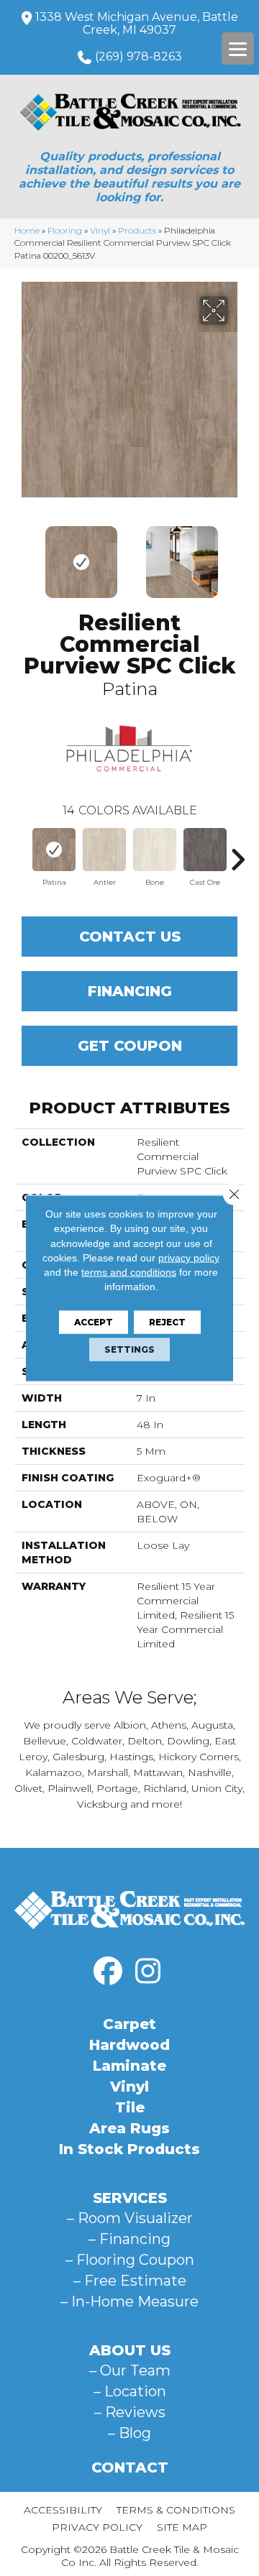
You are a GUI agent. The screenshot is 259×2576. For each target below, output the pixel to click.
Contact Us (130, 937)
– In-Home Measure (129, 2301)
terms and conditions (129, 1272)
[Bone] (155, 850)
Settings (129, 1349)
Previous (22, 555)
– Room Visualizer (130, 2218)
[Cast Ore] (205, 850)
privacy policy (189, 1258)
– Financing (129, 2239)
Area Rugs (129, 2128)
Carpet (129, 2024)
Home (27, 230)
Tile (130, 2107)
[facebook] (108, 1972)
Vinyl (100, 230)
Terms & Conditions (176, 2510)
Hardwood (129, 2045)
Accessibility (63, 2510)
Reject (167, 1321)
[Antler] (104, 850)
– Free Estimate (130, 2281)
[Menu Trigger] (238, 49)
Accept (94, 1321)
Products (137, 230)
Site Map (182, 2527)
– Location (130, 2391)
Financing (130, 991)
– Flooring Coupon (130, 2260)
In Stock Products (129, 2149)
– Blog (129, 2433)
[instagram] (147, 1972)
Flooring (65, 230)
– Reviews (130, 2412)
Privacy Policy (97, 2527)
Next (237, 555)
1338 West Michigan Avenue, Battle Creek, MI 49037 (137, 23)
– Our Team (130, 2370)
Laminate (129, 2066)
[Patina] (54, 850)
